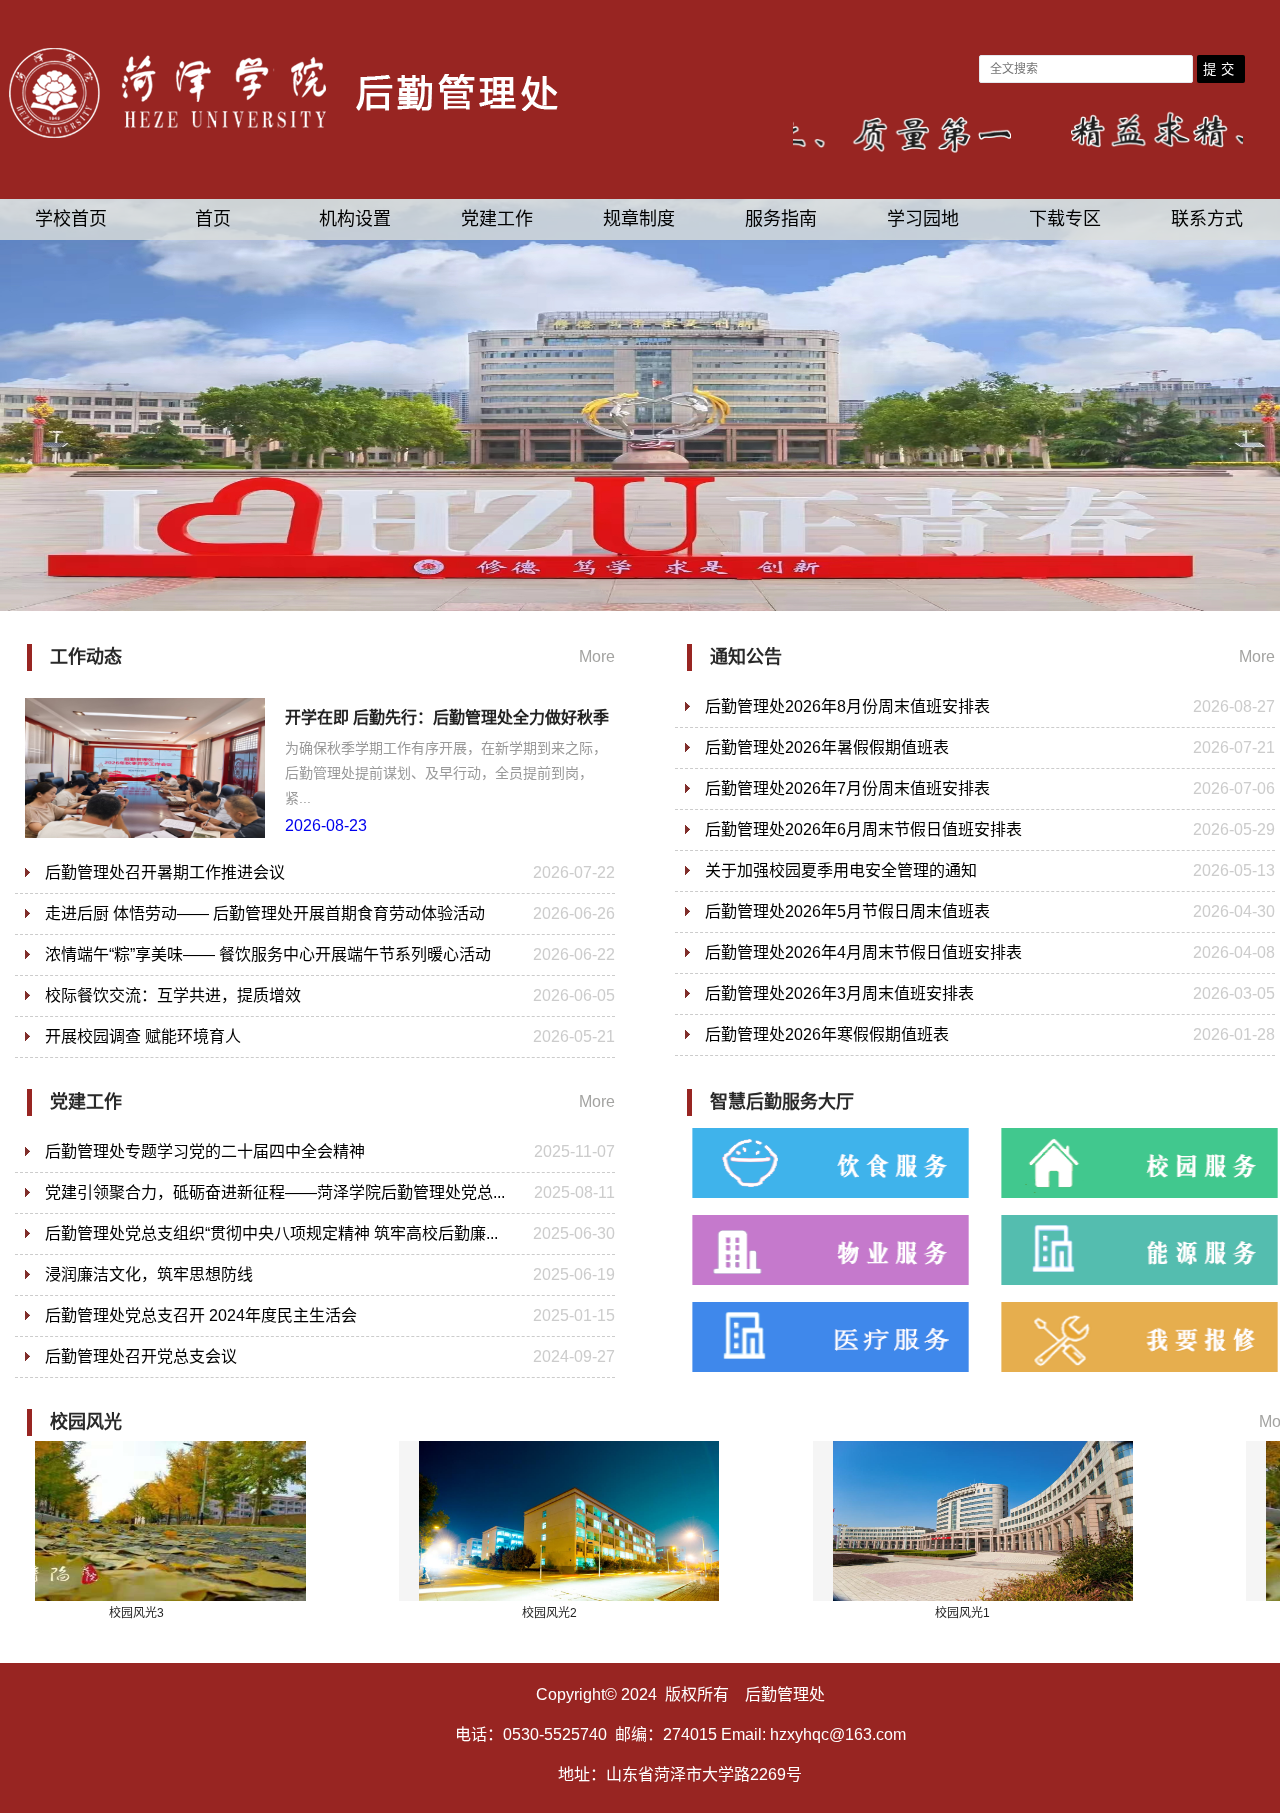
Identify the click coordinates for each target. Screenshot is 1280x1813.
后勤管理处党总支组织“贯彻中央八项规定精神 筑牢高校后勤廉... (271, 1233)
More (597, 656)
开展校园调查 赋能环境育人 (143, 1036)
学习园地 (923, 219)
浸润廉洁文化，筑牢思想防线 (149, 1274)
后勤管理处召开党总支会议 (141, 1356)
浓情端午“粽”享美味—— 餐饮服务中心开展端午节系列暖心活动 (268, 954)
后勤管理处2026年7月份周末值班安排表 (847, 788)
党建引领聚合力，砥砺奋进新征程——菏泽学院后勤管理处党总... (275, 1192)
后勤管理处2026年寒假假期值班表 (827, 1034)
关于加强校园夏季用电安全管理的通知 (841, 870)
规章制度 (639, 219)
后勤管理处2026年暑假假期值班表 (827, 747)
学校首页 (71, 219)
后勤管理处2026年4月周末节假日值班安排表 (863, 952)
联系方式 (1207, 219)
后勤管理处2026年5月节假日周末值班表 (847, 911)
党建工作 (497, 219)
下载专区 (1065, 219)
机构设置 (355, 219)
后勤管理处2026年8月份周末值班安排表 (847, 706)
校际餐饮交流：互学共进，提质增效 (173, 995)
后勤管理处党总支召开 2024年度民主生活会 (201, 1315)
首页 (213, 219)
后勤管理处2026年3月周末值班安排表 (839, 993)
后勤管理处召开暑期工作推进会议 (165, 872)
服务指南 (781, 219)
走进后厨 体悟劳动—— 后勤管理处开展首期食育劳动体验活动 (265, 913)
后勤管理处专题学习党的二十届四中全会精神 (205, 1151)
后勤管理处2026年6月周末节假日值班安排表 (863, 829)
